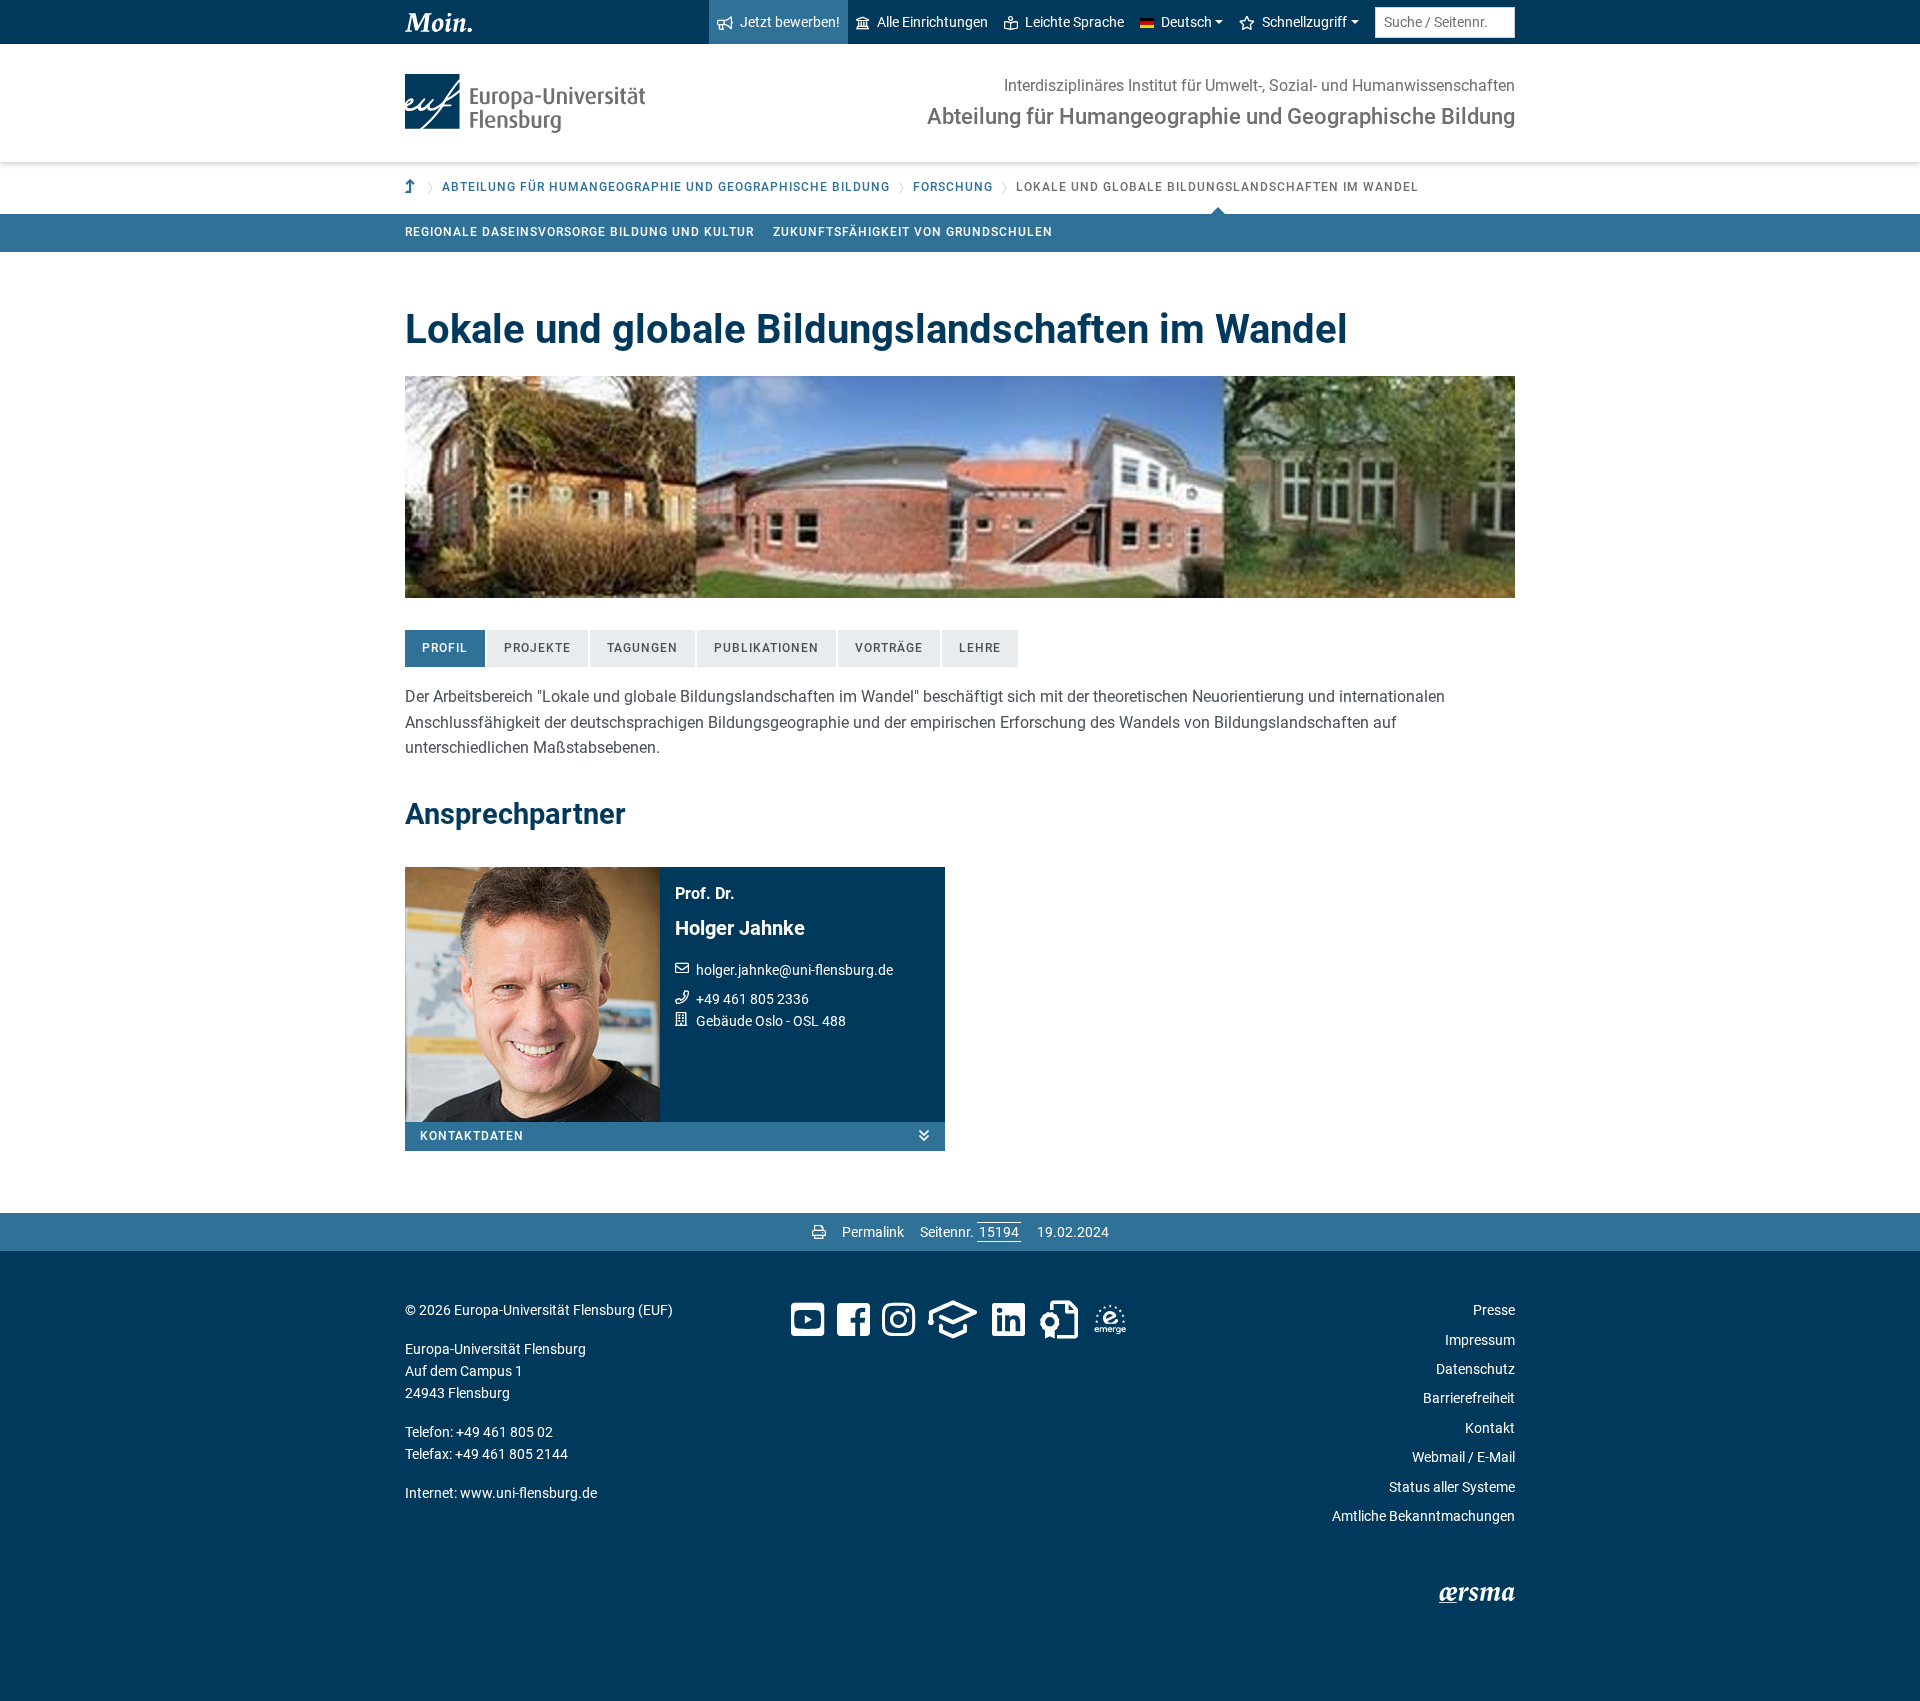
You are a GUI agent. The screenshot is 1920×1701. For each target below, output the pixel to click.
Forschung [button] (953, 187)
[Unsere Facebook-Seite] (853, 1320)
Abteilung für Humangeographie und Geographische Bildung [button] (666, 187)
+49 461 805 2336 (752, 999)
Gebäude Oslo (739, 1021)
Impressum (1480, 1340)
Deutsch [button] (1186, 22)
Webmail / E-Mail (1463, 1457)
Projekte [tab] (537, 648)
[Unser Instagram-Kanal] (898, 1320)
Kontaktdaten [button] (472, 1136)
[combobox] (1445, 22)
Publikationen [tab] (766, 648)
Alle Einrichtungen (932, 22)
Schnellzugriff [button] (1304, 22)
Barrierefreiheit (1469, 1398)
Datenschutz (1475, 1369)
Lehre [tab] (980, 648)
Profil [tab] (445, 648)
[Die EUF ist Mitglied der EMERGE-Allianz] (1110, 1320)
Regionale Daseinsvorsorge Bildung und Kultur (579, 232)
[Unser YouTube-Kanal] (807, 1320)
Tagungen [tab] (642, 648)
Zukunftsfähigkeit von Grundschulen (913, 232)
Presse (1494, 1310)
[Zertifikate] (1059, 1320)
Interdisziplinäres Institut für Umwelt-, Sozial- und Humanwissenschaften (1259, 85)
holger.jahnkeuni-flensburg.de (794, 970)
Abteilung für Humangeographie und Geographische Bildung (1221, 116)
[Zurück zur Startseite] (525, 103)
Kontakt (1490, 1428)
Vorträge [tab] (889, 648)
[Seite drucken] (819, 1232)
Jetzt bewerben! (790, 22)
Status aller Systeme (1452, 1487)
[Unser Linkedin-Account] (1009, 1320)
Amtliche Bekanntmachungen (1423, 1516)
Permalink (873, 1232)
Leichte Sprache (1074, 22)
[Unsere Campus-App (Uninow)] (952, 1320)
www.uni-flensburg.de (528, 1493)
